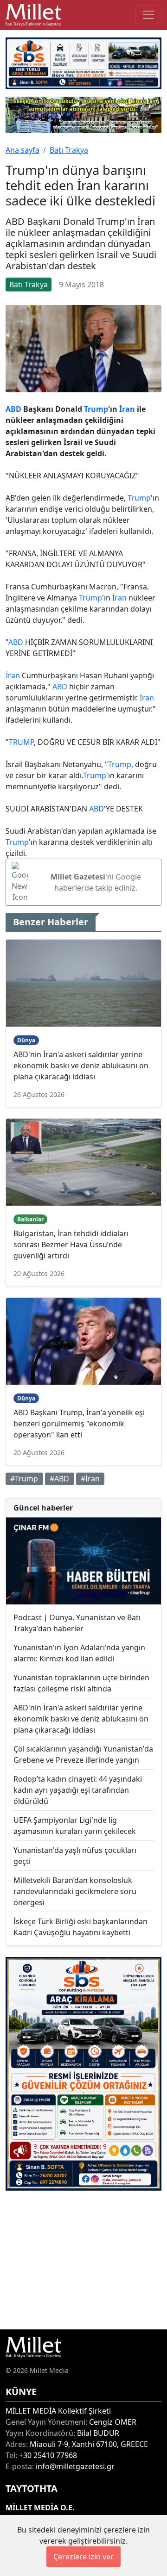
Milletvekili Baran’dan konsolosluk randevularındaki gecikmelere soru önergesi (75, 1891)
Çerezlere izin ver (83, 2557)
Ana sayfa (22, 150)
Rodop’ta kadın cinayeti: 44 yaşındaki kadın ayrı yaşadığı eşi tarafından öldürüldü (78, 1790)
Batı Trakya (69, 150)
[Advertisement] (83, 2260)
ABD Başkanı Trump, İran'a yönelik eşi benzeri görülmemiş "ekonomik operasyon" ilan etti (79, 1424)
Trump (96, 409)
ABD (13, 409)
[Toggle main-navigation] (148, 15)
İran (127, 409)
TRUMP (21, 742)
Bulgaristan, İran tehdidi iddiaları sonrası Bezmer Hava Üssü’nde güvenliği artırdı (71, 1245)
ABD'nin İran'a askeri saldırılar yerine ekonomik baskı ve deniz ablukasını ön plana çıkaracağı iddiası (81, 1065)
